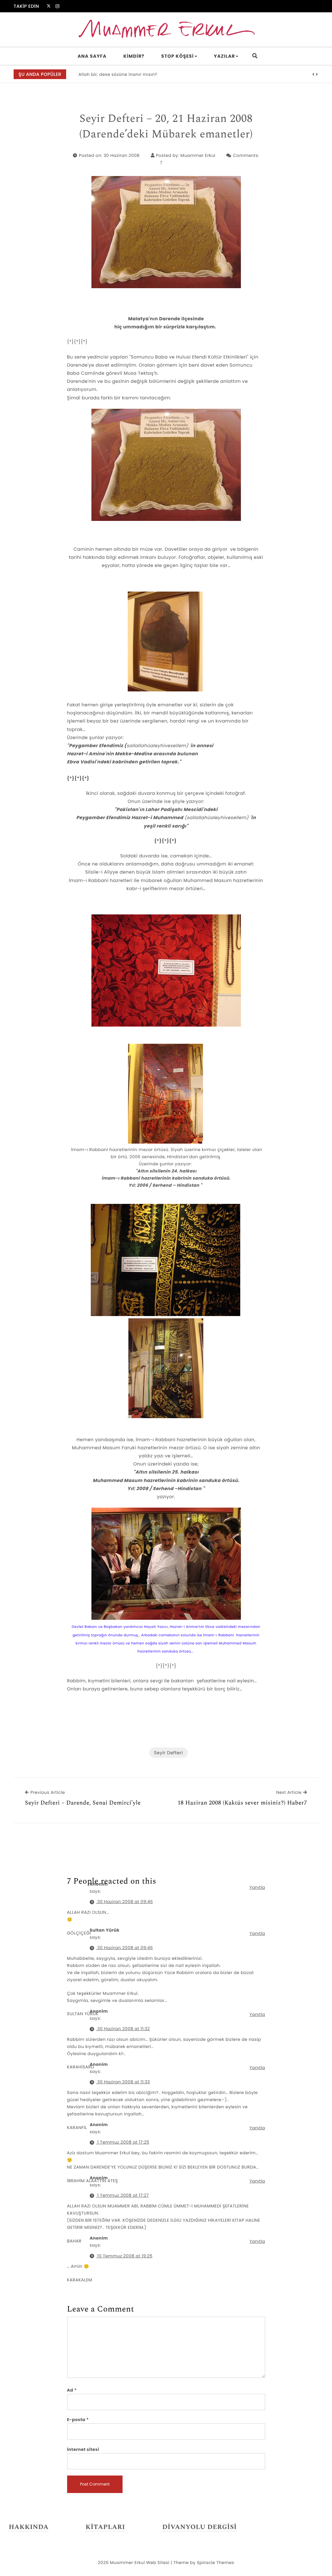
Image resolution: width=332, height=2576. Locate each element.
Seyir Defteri (168, 1753)
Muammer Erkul (198, 155)
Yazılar (225, 56)
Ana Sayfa (92, 56)
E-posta (78, 2420)
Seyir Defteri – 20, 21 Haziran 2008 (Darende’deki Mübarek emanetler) (166, 127)
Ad (72, 2390)
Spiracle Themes (215, 2563)
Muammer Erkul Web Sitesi (140, 2563)
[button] (314, 75)
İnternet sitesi (83, 2449)
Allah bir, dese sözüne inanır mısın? (118, 74)
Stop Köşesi (177, 56)
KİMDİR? (134, 56)
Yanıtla (257, 1887)
